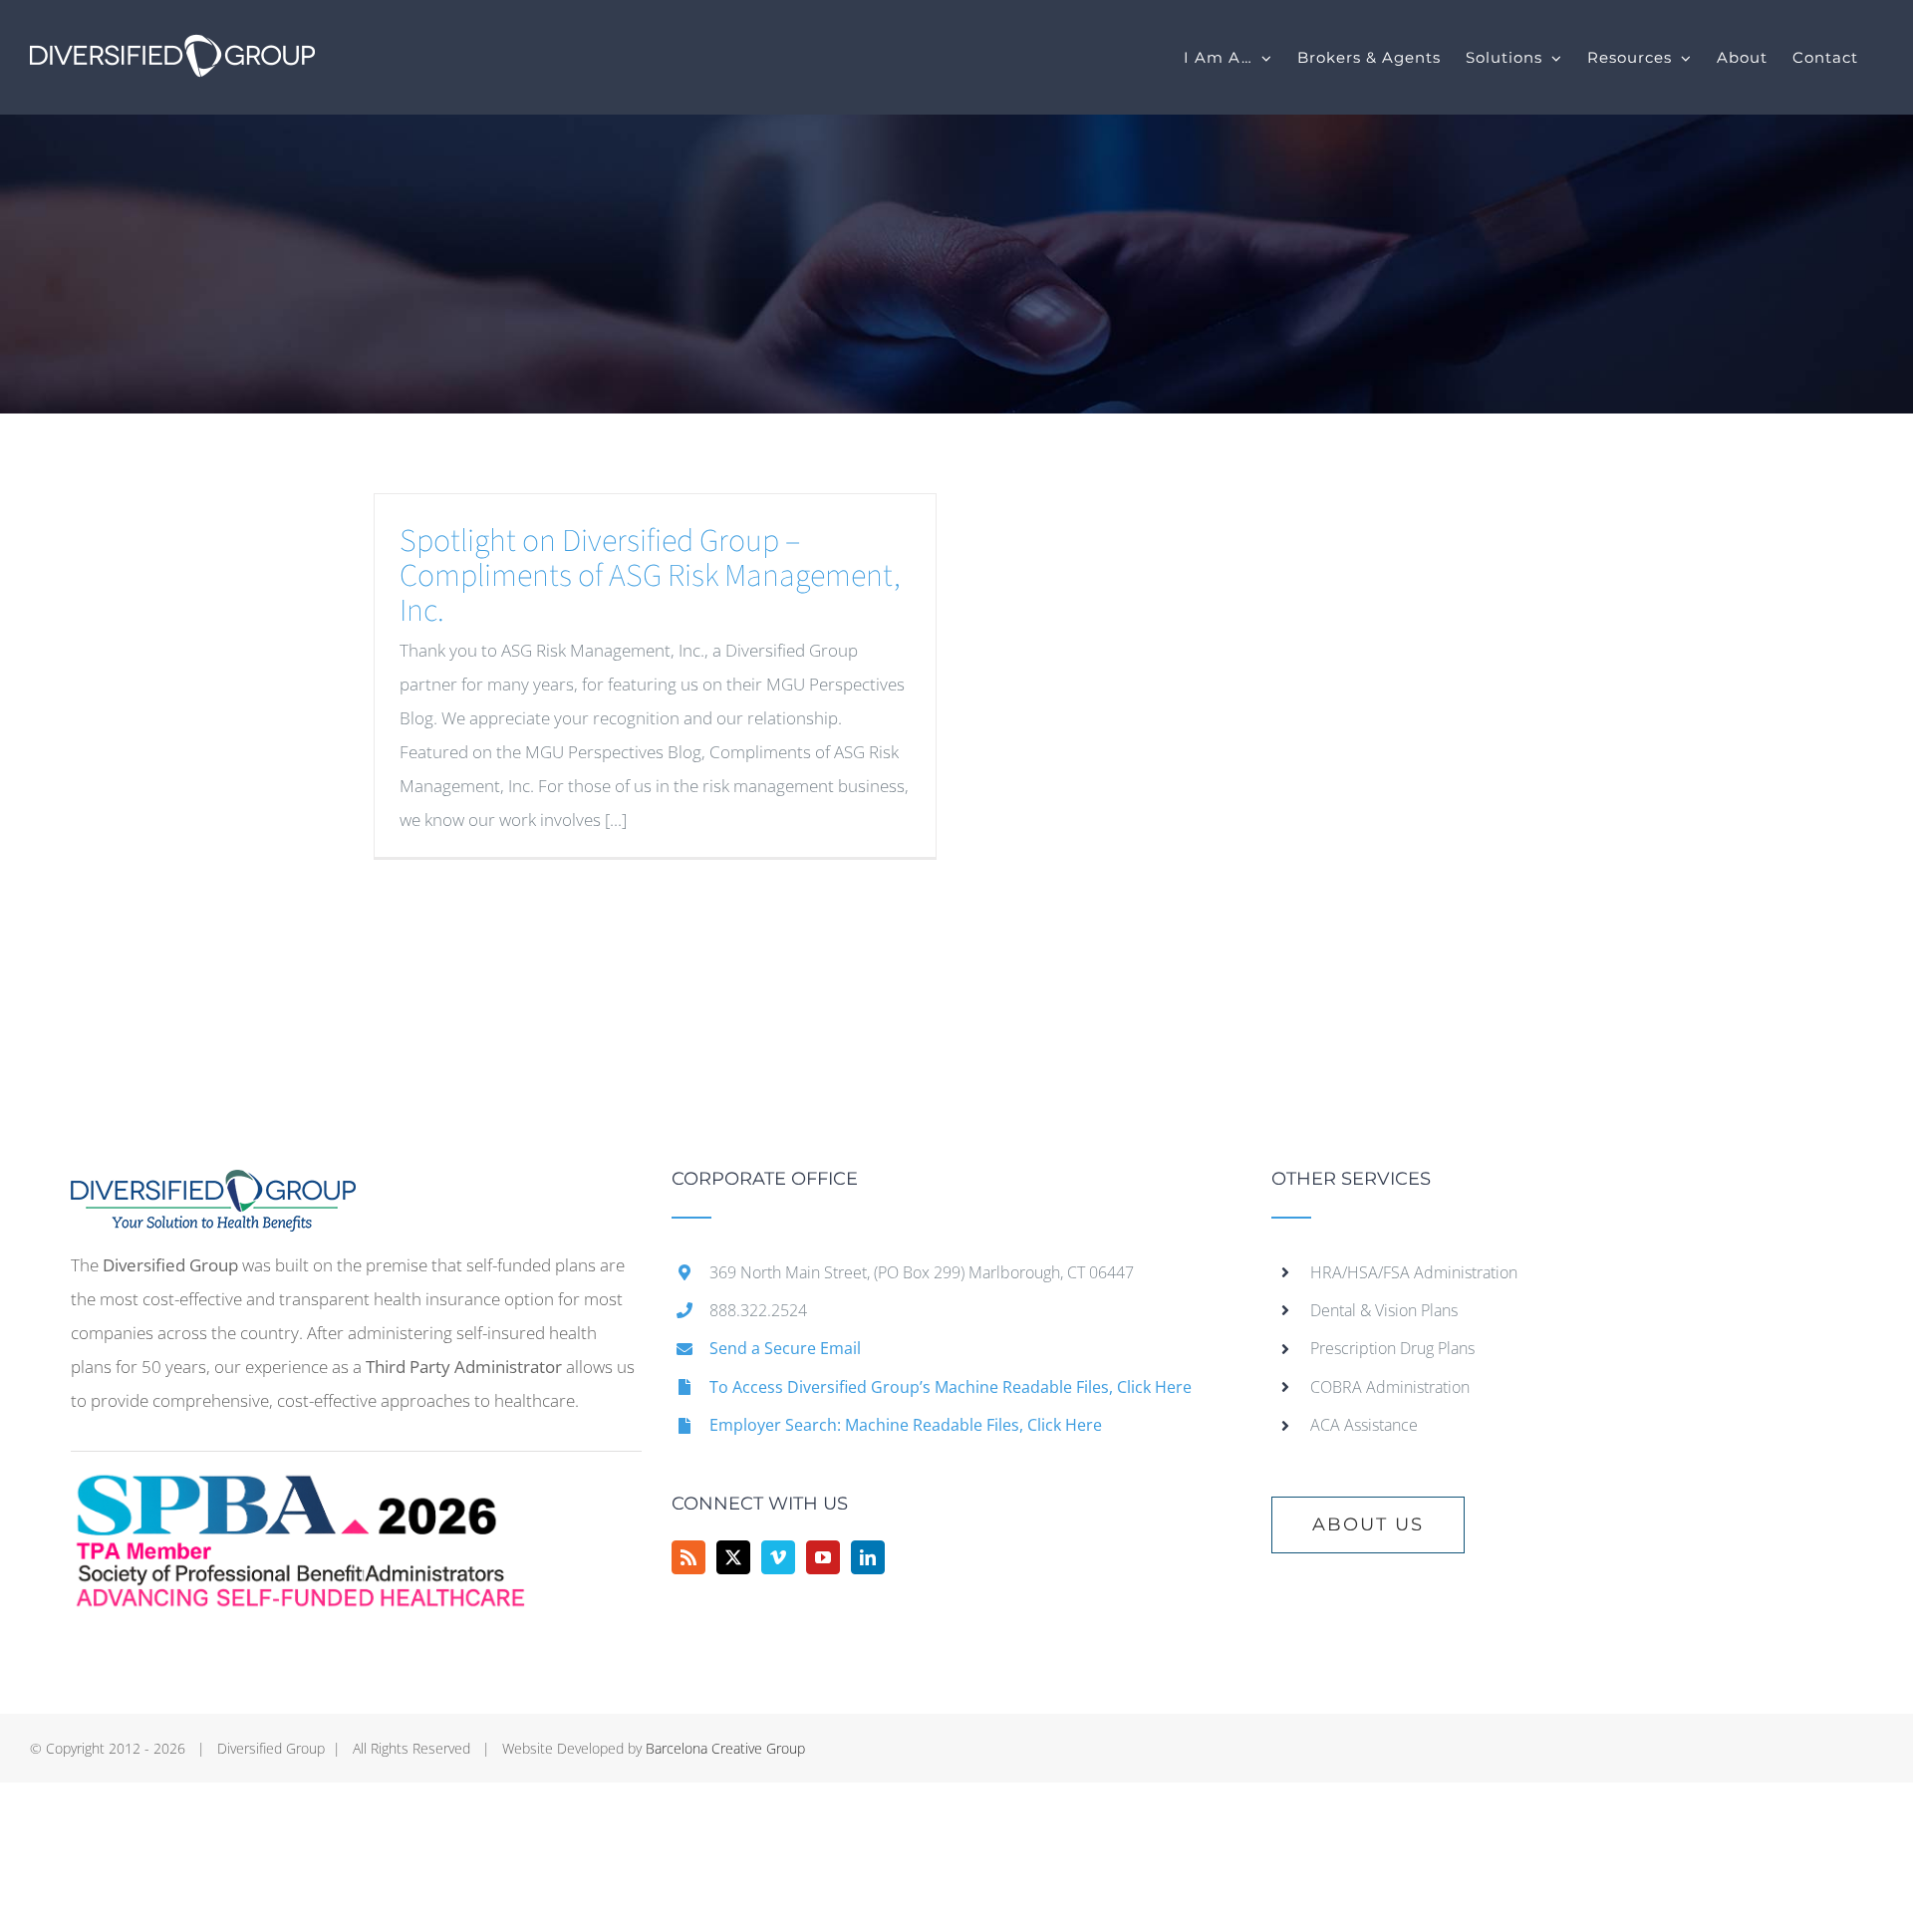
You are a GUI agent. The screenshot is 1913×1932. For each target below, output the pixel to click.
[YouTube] (823, 1557)
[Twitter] (733, 1557)
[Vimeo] (778, 1557)
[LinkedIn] (868, 1557)
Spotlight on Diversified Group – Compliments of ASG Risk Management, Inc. (650, 576)
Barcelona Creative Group (725, 1748)
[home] (213, 1186)
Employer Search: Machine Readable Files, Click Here (906, 1425)
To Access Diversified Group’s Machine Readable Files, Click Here (951, 1387)
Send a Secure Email (785, 1348)
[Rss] (688, 1557)
